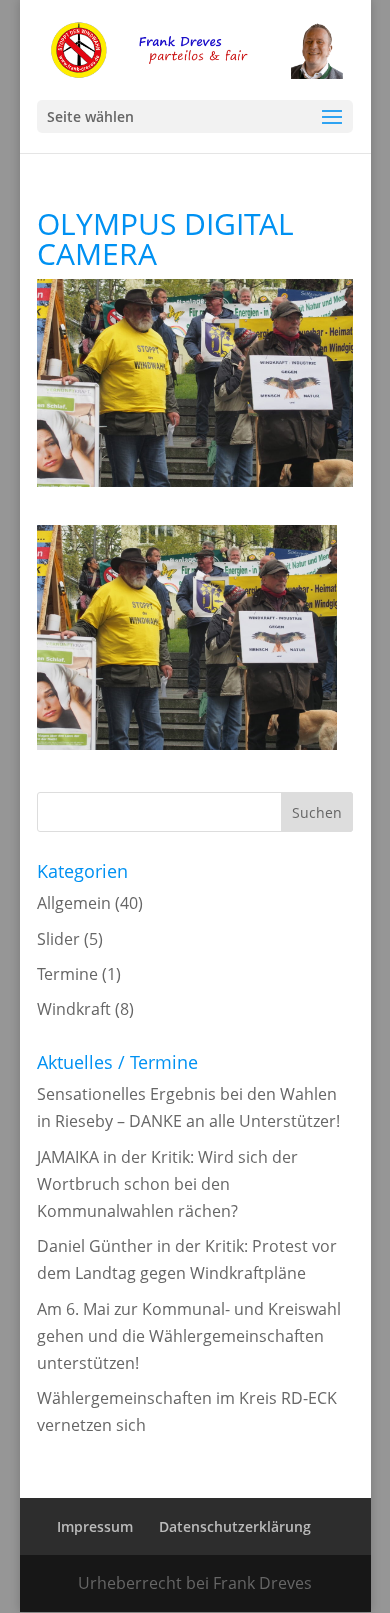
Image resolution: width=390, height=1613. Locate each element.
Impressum (95, 1526)
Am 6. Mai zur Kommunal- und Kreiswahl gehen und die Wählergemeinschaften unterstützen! (189, 1336)
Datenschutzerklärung (235, 1526)
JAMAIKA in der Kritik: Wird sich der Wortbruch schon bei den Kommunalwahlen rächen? (167, 1184)
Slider (58, 939)
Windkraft (74, 1009)
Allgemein (74, 903)
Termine (67, 974)
